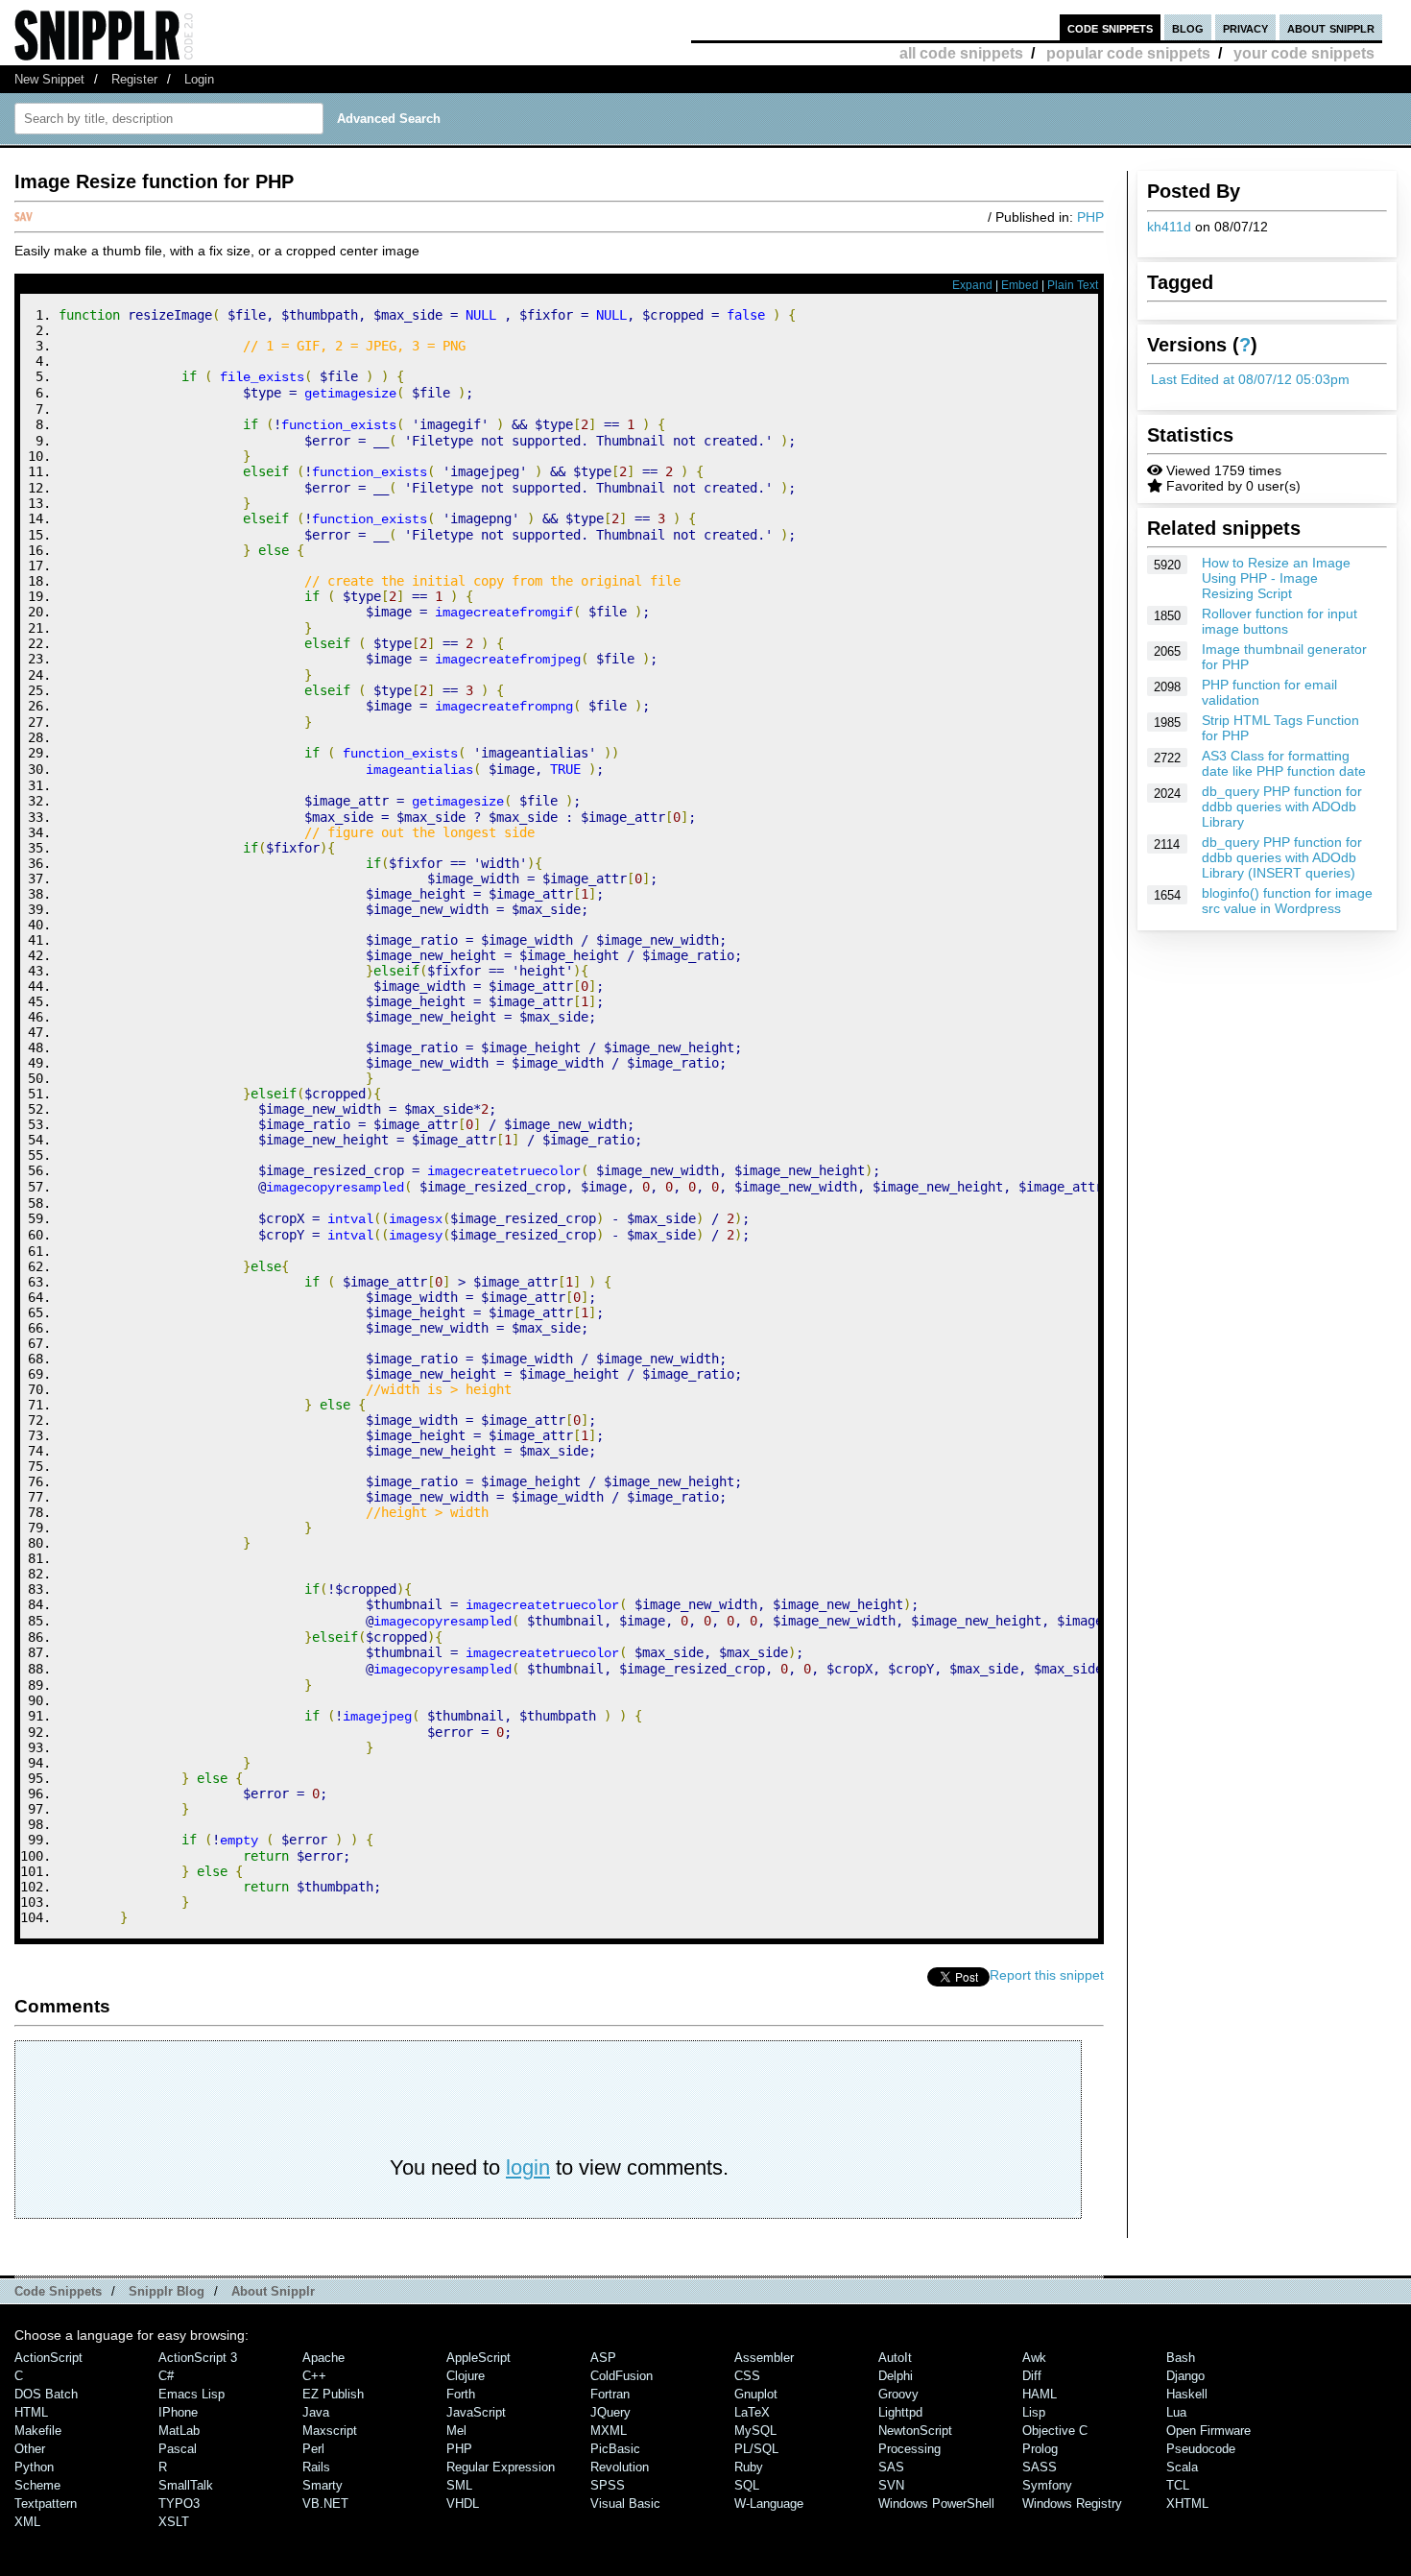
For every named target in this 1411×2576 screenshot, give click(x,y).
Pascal (178, 2449)
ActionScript (48, 2358)
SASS (1040, 2467)
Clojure (466, 2376)
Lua (1176, 2412)
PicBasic (615, 2449)
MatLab (179, 2431)
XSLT (174, 2522)
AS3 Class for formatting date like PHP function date (1284, 763)
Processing (909, 2449)
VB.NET (325, 2504)
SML (459, 2485)
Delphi (896, 2376)
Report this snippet (1047, 1975)
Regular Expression (501, 2467)
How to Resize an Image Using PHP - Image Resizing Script (1276, 578)
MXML (609, 2431)
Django (1185, 2376)
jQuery (610, 2412)
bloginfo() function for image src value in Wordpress (1287, 901)
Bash (1181, 2358)
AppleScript (478, 2358)
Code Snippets (58, 2291)
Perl (313, 2449)
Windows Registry (1072, 2504)
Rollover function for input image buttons (1279, 621)
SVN (891, 2485)
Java (316, 2412)
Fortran (610, 2394)
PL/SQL (756, 2449)
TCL (1178, 2485)
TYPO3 (179, 2504)
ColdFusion (622, 2376)
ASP (603, 2358)
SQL (747, 2485)
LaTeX (752, 2412)
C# (166, 2376)
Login (199, 79)
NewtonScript (915, 2431)
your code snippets (1304, 53)
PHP (1090, 217)
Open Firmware (1208, 2431)
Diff (1032, 2376)
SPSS (608, 2485)
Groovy (898, 2394)
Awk (1034, 2358)
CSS (747, 2376)
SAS (891, 2467)
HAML (1040, 2394)
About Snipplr (273, 2291)
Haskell (1187, 2394)
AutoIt (895, 2358)
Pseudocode (1201, 2449)
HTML (31, 2412)
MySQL (755, 2431)
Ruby (749, 2467)
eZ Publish (333, 2394)
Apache (323, 2358)
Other (30, 2449)
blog (1188, 27)
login (528, 2167)
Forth (461, 2394)
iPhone (178, 2412)
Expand (972, 285)
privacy (1245, 27)
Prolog (1040, 2449)
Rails (316, 2467)
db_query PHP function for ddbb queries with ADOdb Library (1282, 807)
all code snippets (961, 53)
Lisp (1034, 2412)
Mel (456, 2431)
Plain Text (1073, 285)
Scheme (37, 2485)
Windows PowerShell (936, 2504)
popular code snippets (1128, 53)
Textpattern (46, 2504)
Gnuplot (756, 2394)
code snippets (1110, 27)
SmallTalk (186, 2485)
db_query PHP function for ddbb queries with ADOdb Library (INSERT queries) (1282, 857)
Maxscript (330, 2431)
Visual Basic (625, 2504)
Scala (1182, 2467)
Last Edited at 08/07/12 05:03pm (1250, 379)
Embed (1020, 285)
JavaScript (476, 2412)
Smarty (323, 2485)
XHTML (1187, 2504)
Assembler (764, 2358)
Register (134, 79)
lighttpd (900, 2412)
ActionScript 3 (198, 2358)
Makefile (38, 2431)
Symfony (1047, 2485)
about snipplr (1331, 27)
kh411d (1169, 227)
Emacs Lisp (191, 2394)
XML (27, 2522)
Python (34, 2467)
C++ (314, 2376)
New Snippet (49, 79)
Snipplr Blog (167, 2291)
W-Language (769, 2504)
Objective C (1055, 2431)
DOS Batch (46, 2394)
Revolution (620, 2467)
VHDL (463, 2504)
